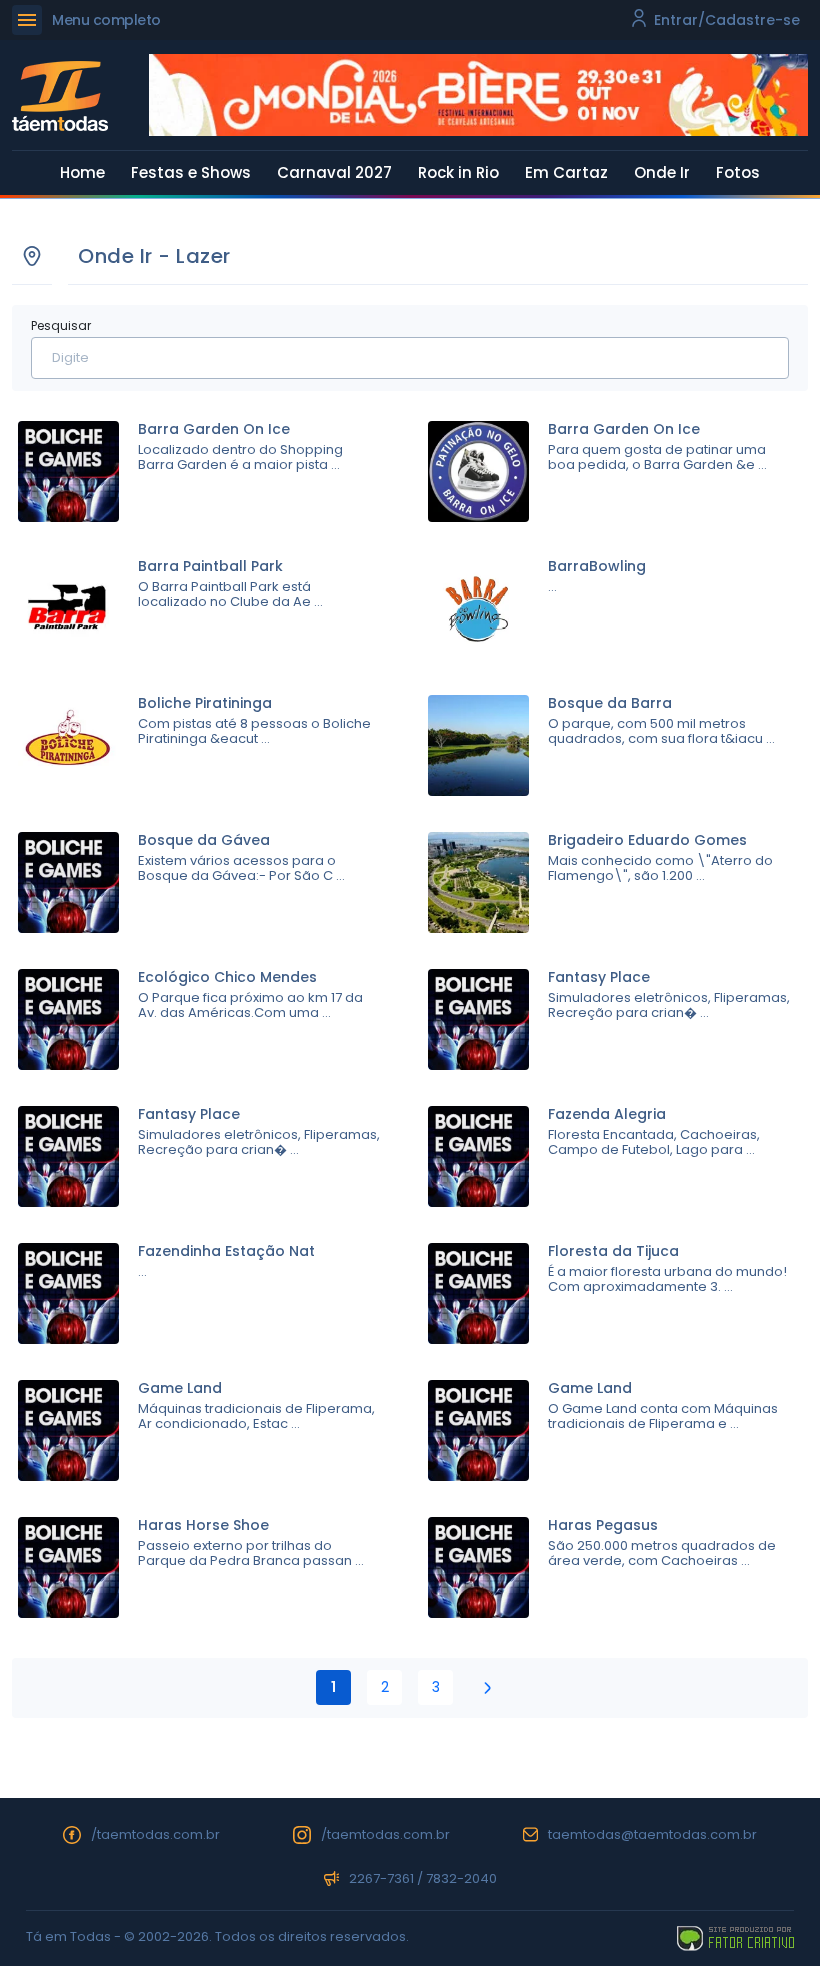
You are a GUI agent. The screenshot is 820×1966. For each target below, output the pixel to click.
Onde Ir (662, 172)
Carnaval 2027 (334, 172)
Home (82, 172)
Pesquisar (61, 325)
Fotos (738, 172)
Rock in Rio (458, 172)
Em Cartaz (566, 172)
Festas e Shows (191, 172)
